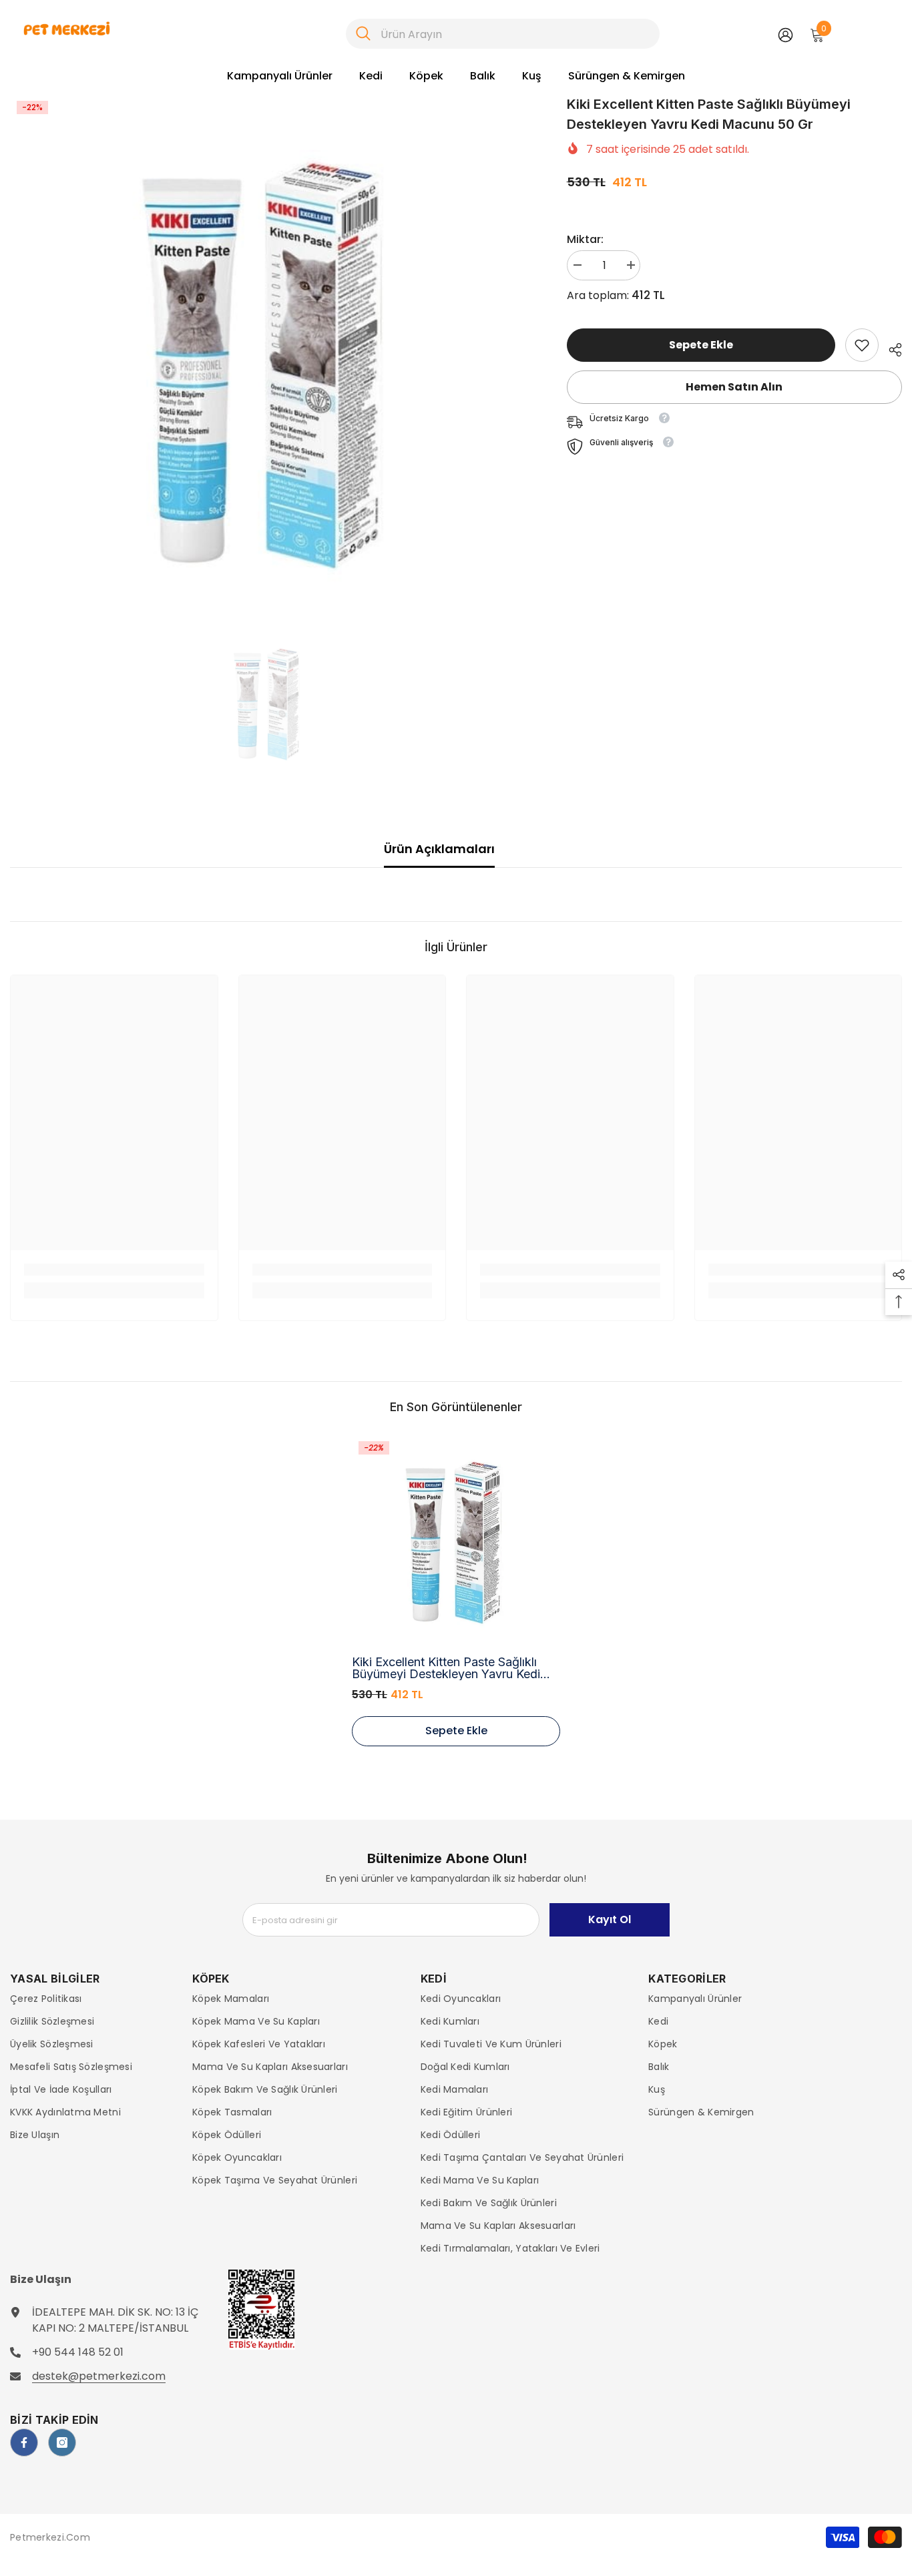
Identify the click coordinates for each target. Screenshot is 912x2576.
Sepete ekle (702, 345)
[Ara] (503, 34)
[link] (862, 345)
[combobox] (515, 34)
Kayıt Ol (610, 1919)
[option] (268, 355)
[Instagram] (62, 2442)
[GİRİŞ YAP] (785, 34)
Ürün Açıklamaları (439, 849)
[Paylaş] (890, 348)
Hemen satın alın (734, 387)
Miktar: (585, 239)
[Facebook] (24, 2442)
